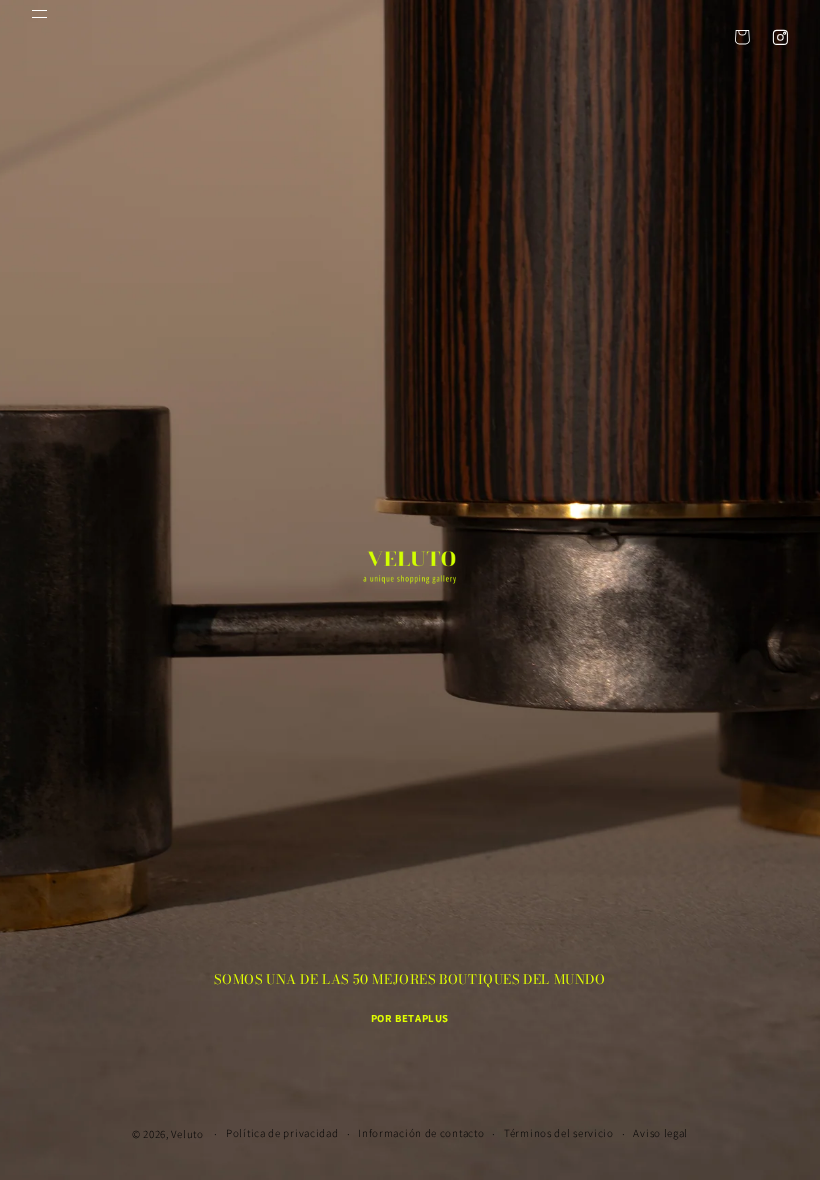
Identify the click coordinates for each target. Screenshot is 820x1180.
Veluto (187, 1134)
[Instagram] (780, 37)
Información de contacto (421, 1133)
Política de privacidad (282, 1133)
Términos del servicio (559, 1133)
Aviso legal (660, 1133)
